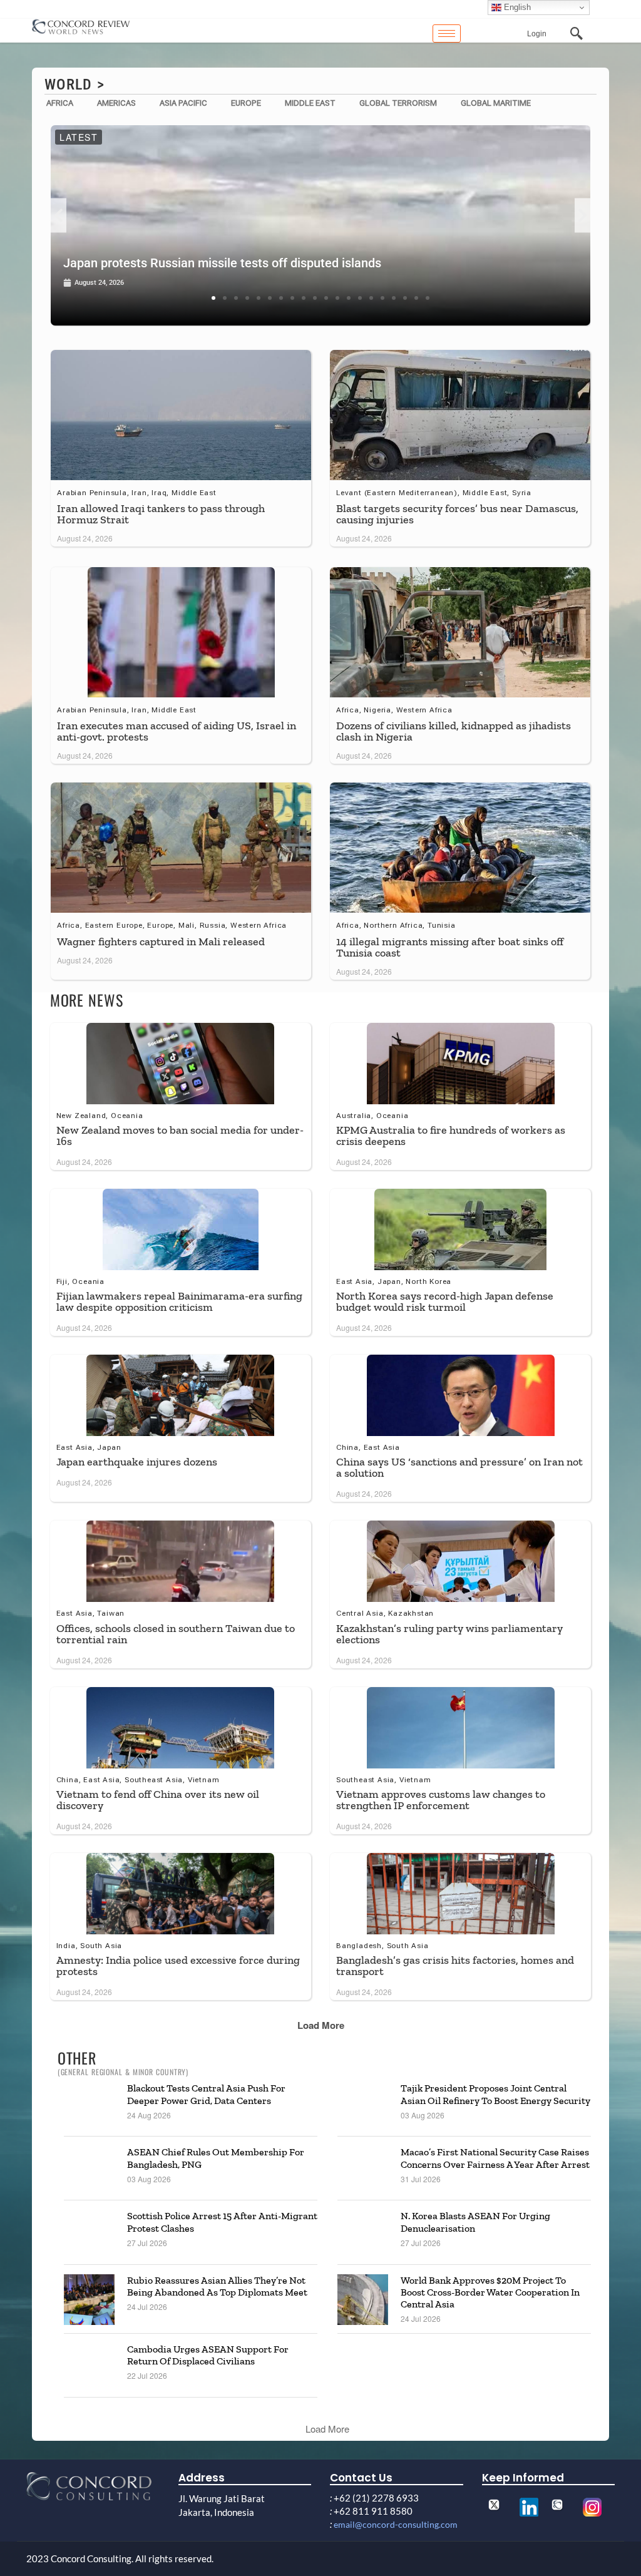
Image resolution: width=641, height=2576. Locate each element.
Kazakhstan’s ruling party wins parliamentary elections (449, 1634)
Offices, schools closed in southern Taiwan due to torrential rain (176, 1634)
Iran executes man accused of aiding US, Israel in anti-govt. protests (177, 731)
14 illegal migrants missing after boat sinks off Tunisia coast (450, 947)
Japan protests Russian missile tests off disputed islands (222, 263)
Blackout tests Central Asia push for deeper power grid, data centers (206, 2094)
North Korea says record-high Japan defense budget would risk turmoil (445, 1301)
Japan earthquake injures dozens (137, 1462)
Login (537, 34)
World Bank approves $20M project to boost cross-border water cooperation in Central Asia (490, 2292)
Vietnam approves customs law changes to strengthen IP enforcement (441, 1800)
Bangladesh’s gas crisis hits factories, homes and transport (455, 1966)
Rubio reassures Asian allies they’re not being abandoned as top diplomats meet (217, 2286)
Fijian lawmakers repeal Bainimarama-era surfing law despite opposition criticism (179, 1301)
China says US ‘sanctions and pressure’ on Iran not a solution (459, 1467)
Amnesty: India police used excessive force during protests (178, 1966)
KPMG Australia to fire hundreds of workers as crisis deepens (451, 1136)
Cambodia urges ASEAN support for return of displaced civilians (208, 2355)
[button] (59, 216)
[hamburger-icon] (447, 33)
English (516, 7)
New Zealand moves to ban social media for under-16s (180, 1136)
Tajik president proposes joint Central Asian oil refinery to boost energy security (495, 2094)
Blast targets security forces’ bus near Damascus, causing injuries (457, 514)
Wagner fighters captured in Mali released (161, 942)
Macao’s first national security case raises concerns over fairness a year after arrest (495, 2158)
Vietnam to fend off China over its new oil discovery (158, 1800)
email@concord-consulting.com (396, 2524)
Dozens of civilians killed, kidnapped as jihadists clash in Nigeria (454, 731)
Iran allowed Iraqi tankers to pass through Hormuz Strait (161, 514)
